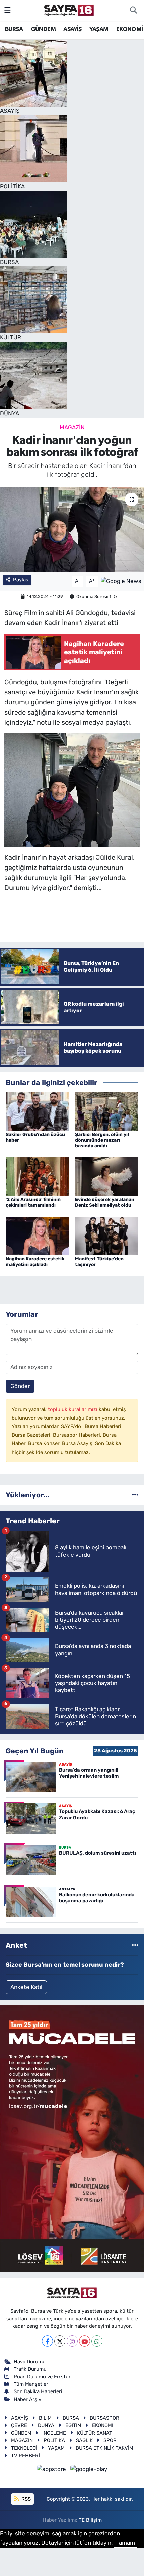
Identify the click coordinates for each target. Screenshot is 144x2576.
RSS (25, 2499)
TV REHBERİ (25, 2456)
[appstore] (52, 2470)
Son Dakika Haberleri (38, 2391)
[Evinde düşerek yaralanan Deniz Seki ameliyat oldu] (107, 1176)
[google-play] (89, 2470)
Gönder (20, 1386)
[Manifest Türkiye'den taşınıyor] (107, 1235)
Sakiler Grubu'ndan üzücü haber (35, 1137)
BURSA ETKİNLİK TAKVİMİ (105, 2448)
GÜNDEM (43, 29)
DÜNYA (46, 2425)
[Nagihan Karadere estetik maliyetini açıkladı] (38, 1235)
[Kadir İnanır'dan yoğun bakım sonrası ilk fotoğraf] (72, 529)
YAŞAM (99, 29)
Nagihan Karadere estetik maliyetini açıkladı (35, 1262)
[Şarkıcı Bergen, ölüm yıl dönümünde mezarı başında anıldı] (107, 1111)
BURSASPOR (104, 2418)
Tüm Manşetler (31, 2384)
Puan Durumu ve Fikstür (42, 2377)
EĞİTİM (73, 2425)
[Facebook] (47, 2341)
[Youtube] (85, 2341)
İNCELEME (54, 2433)
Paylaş (21, 580)
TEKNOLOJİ (24, 2448)
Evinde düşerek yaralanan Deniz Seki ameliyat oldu (105, 1202)
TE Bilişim (90, 2520)
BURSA (14, 29)
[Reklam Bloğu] (72, 2138)
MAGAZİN (72, 427)
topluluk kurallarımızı (73, 1409)
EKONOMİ (130, 29)
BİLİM (45, 2418)
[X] (60, 2341)
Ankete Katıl (26, 1987)
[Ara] (133, 10)
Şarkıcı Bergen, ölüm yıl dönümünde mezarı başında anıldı (102, 1140)
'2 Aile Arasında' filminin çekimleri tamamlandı (33, 1202)
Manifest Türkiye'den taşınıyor (99, 1262)
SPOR (110, 2440)
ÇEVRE (19, 2425)
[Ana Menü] (8, 10)
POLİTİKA (54, 2440)
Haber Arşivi (28, 2399)
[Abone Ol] (121, 581)
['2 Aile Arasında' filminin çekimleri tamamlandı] (38, 1176)
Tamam (126, 2543)
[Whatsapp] (97, 2341)
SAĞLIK (84, 2440)
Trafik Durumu (30, 2369)
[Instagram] (72, 2341)
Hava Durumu (30, 2362)
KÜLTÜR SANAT (95, 2433)
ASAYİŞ (72, 29)
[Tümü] (135, 1495)
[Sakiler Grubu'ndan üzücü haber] (38, 1111)
